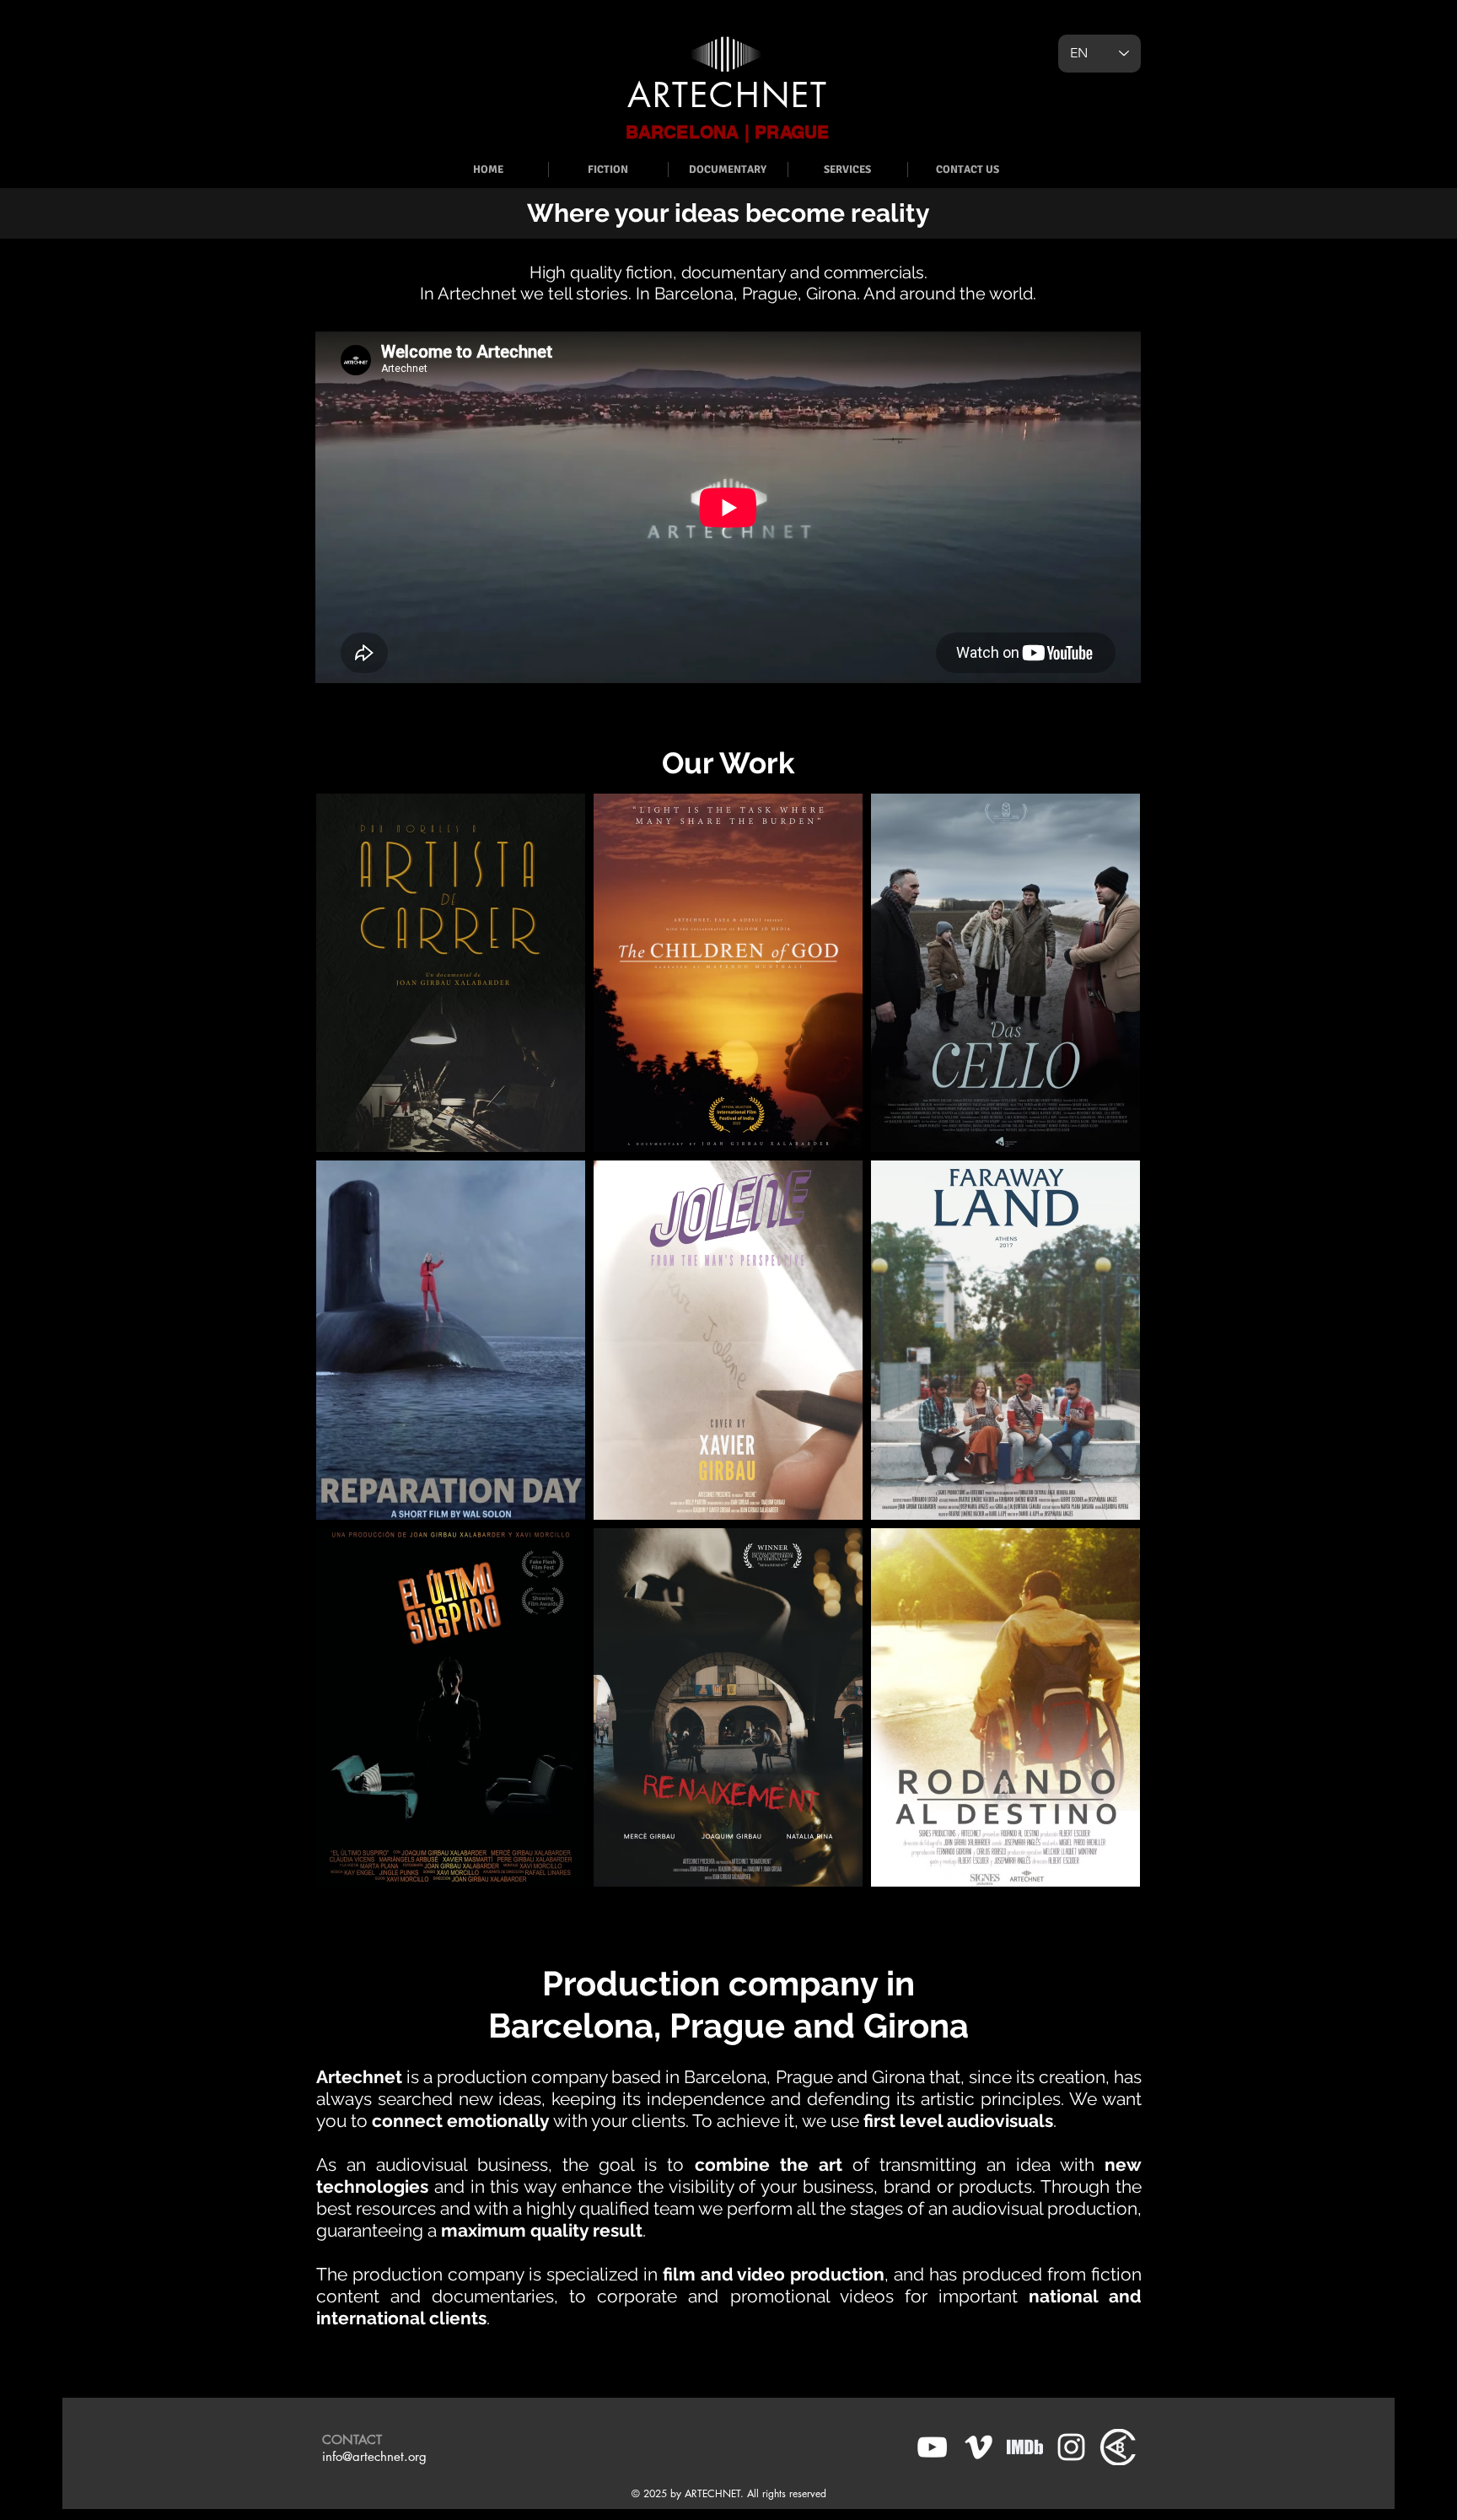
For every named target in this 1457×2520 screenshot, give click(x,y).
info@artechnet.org (374, 2456)
